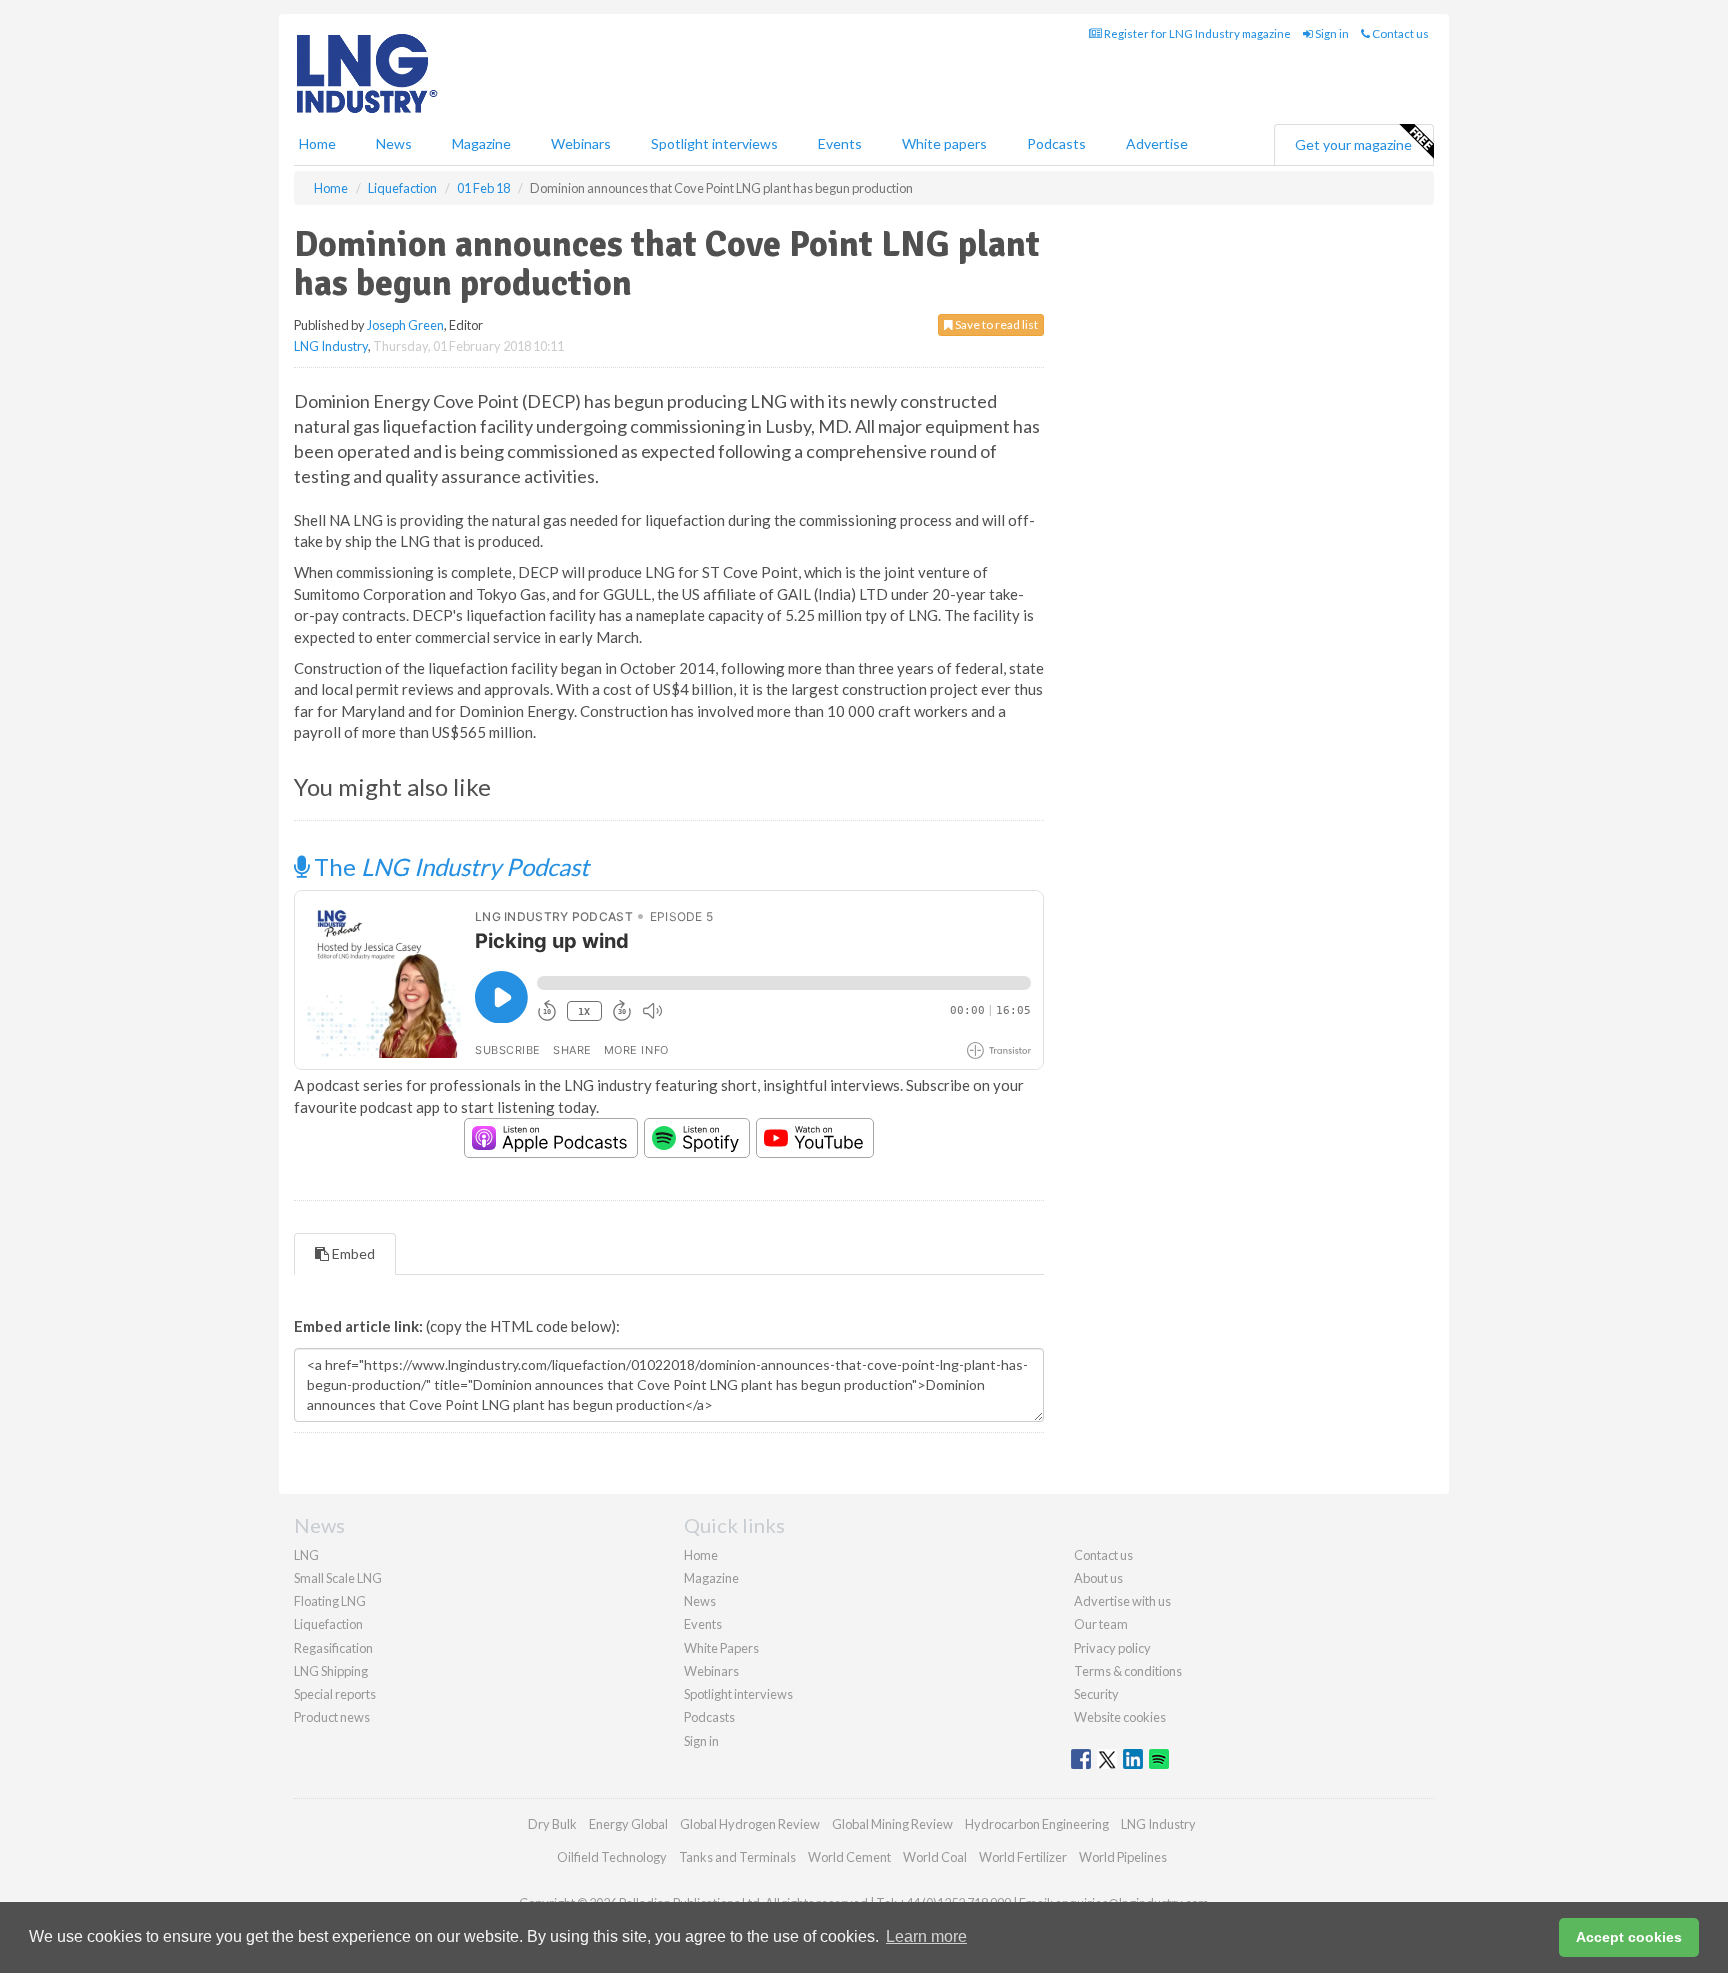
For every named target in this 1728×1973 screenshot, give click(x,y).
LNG (306, 1555)
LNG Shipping (331, 1671)
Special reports (335, 1694)
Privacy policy (1112, 1648)
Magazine (481, 143)
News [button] (394, 143)
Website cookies (1120, 1717)
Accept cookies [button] (1629, 1937)
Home (317, 143)
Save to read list (995, 324)
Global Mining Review (892, 1824)
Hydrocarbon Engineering (1037, 1824)
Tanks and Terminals (737, 1857)
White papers (944, 143)
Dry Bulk (552, 1824)
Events (840, 143)
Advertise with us (1122, 1601)
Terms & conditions (1128, 1671)
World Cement (849, 1857)
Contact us (1399, 33)
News (700, 1601)
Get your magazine (1353, 144)
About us (1098, 1578)
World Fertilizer (1023, 1857)
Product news (332, 1717)
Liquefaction (328, 1624)
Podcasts (1056, 143)
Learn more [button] (926, 1936)
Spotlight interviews (714, 143)
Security (1096, 1694)
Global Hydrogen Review (750, 1824)
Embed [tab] (352, 1253)
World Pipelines (1123, 1857)
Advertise (1157, 143)
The (449, 866)
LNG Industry (331, 346)
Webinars (581, 143)
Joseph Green (405, 325)
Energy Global (628, 1824)
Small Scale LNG (338, 1578)
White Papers (721, 1648)
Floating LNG (330, 1601)
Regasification (333, 1648)
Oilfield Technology (612, 1857)
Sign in (1331, 33)
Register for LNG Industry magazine (1196, 33)
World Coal (935, 1857)
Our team (1101, 1624)
